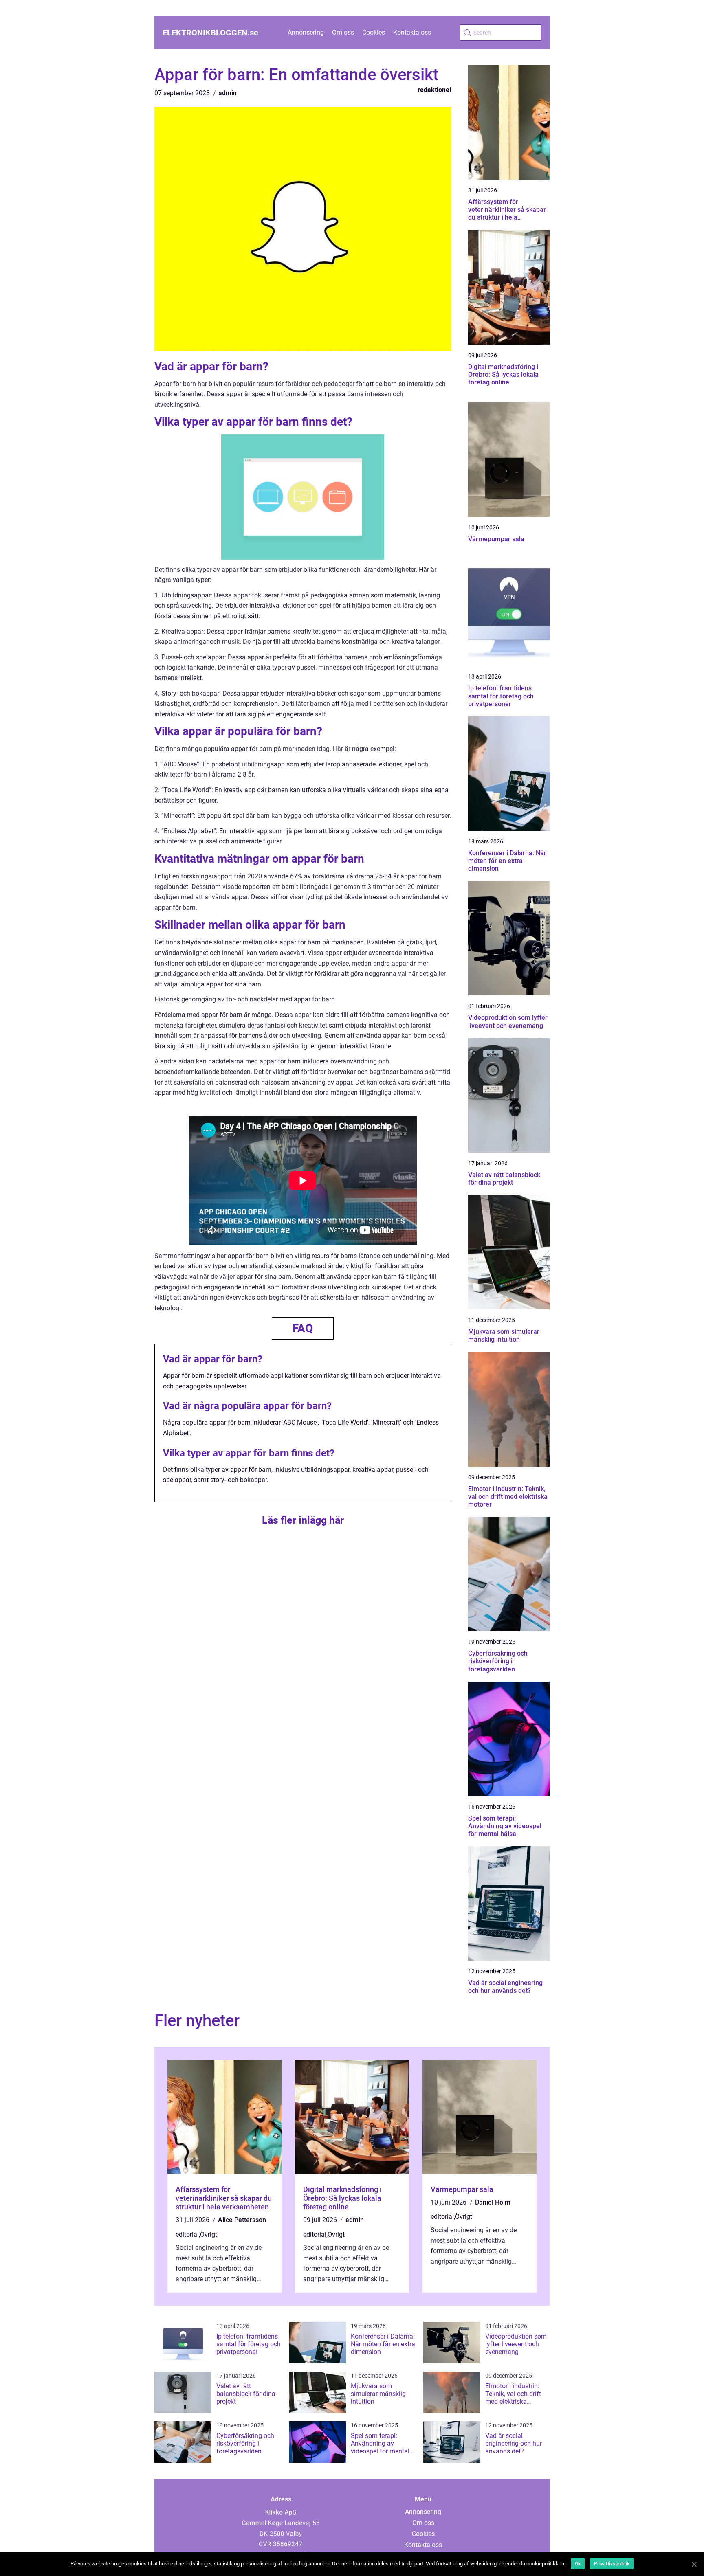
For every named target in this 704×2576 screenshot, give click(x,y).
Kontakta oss (412, 32)
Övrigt (209, 2235)
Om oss (343, 32)
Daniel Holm (493, 2202)
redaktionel (434, 90)
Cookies (374, 32)
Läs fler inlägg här (303, 1520)
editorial (187, 2235)
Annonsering (306, 32)
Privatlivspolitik (612, 2564)
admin (228, 93)
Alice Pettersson (242, 2220)
